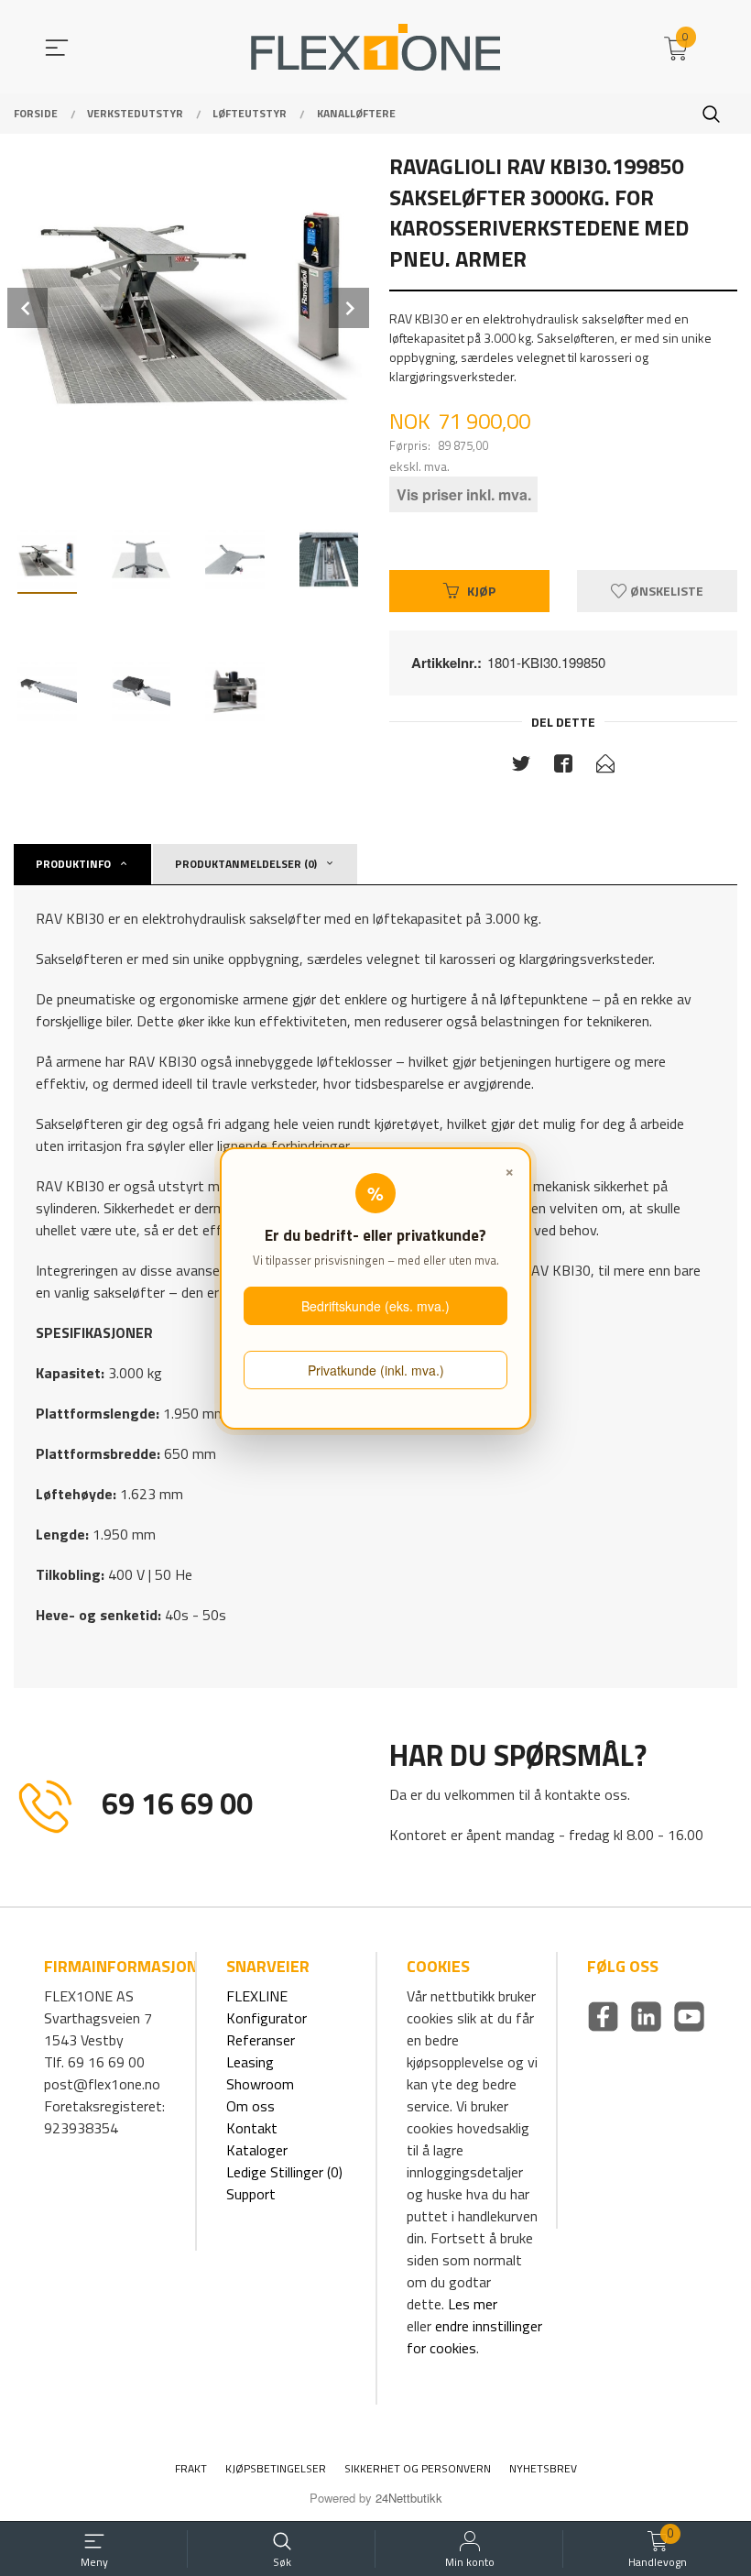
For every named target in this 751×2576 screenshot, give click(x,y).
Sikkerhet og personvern (418, 2468)
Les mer (473, 2304)
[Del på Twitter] (521, 767)
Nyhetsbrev (543, 2468)
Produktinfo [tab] (73, 864)
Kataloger (257, 2150)
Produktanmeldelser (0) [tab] (246, 864)
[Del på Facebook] (563, 767)
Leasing (250, 2062)
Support (251, 2194)
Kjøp (481, 591)
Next (349, 308)
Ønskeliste (665, 591)
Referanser (261, 2040)
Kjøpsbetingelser (276, 2468)
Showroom (260, 2084)
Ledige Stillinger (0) (284, 2172)
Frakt (191, 2468)
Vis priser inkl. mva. (464, 494)
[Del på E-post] (605, 767)
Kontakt (252, 2128)
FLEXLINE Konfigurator (267, 2007)
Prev (27, 308)
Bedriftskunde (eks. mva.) (375, 1306)
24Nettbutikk (409, 2498)
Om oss (250, 2106)
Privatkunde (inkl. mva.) (376, 1370)
